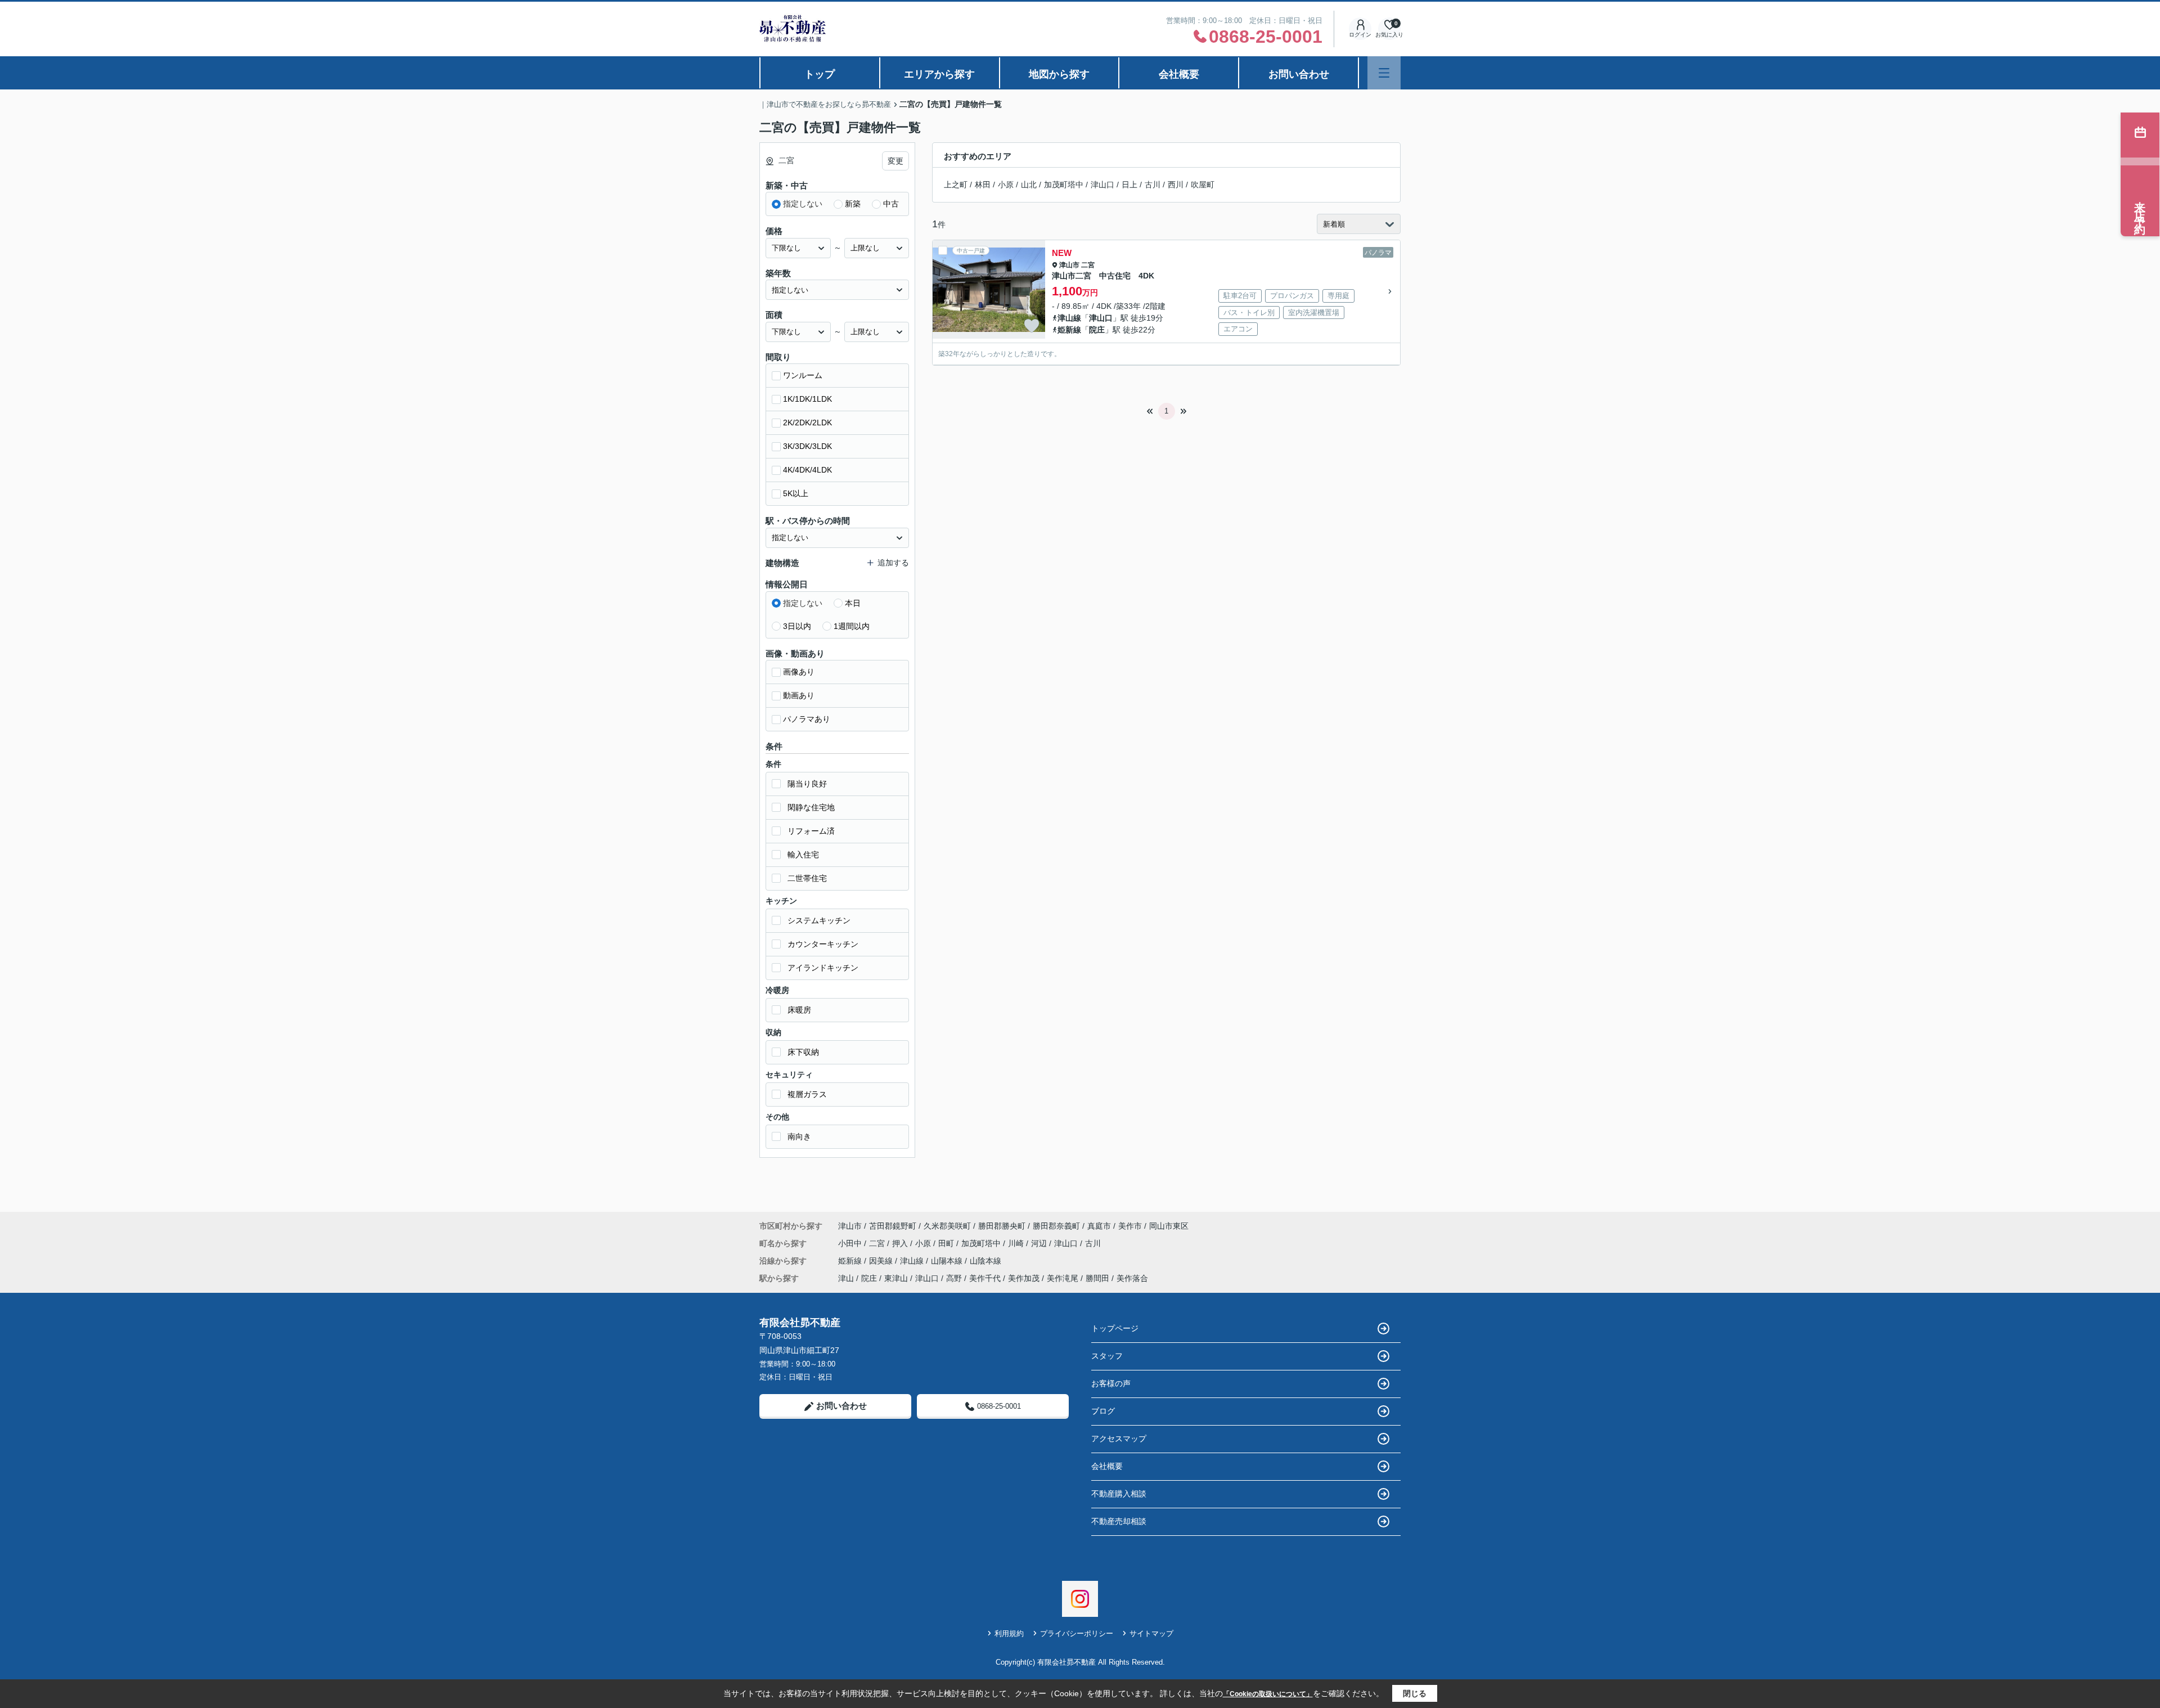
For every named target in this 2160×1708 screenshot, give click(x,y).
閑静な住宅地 (811, 807)
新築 (853, 204)
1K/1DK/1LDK (807, 399)
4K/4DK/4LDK (807, 470)
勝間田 (1097, 1278)
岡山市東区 (1169, 1226)
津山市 (1069, 265)
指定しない (803, 204)
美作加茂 (1024, 1278)
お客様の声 (1111, 1383)
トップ (820, 74)
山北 (1029, 185)
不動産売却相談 (1119, 1521)
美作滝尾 (1063, 1278)
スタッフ (1107, 1356)
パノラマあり (807, 719)
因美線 (882, 1261)
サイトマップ (1151, 1633)
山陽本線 (948, 1261)
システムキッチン (819, 920)
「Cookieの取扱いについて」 (1268, 1694)
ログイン (1360, 35)
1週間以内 (852, 626)
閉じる (1415, 1693)
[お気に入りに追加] (1032, 326)
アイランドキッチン (823, 968)
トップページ (1115, 1328)
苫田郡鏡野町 (893, 1226)
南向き (799, 1136)
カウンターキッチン (823, 944)
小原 (1006, 185)
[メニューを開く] (1384, 73)
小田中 (851, 1243)
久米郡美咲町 (947, 1226)
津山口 (1102, 185)
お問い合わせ (1299, 74)
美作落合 (1132, 1278)
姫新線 (1069, 330)
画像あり (799, 672)
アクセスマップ (1119, 1439)
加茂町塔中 (1064, 185)
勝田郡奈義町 (1056, 1226)
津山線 (1069, 318)
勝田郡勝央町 (1002, 1226)
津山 (846, 1278)
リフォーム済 (811, 831)
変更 (895, 161)
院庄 (1097, 330)
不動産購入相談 (1119, 1494)
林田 (983, 185)
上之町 (956, 185)
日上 (1129, 185)
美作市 (1130, 1226)
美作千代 (985, 1278)
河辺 (1040, 1243)
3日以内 (797, 626)
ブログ (1103, 1411)
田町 (947, 1243)
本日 (853, 603)
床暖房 (799, 1010)
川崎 (1017, 1243)
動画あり (799, 695)
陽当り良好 (807, 784)
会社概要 (1179, 74)
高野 (954, 1278)
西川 (1176, 185)
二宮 (1088, 265)
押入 (901, 1243)
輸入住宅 (803, 855)
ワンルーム (803, 375)
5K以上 (796, 493)
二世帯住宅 (807, 878)
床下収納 (803, 1052)
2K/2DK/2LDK (807, 422)
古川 (1153, 185)
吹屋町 (1203, 185)
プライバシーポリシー (1077, 1633)
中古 (891, 204)
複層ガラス (807, 1094)
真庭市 (1099, 1226)
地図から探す (1059, 74)
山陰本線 (985, 1261)
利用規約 (1009, 1633)
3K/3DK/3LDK (807, 446)
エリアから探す (939, 74)
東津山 (896, 1278)
